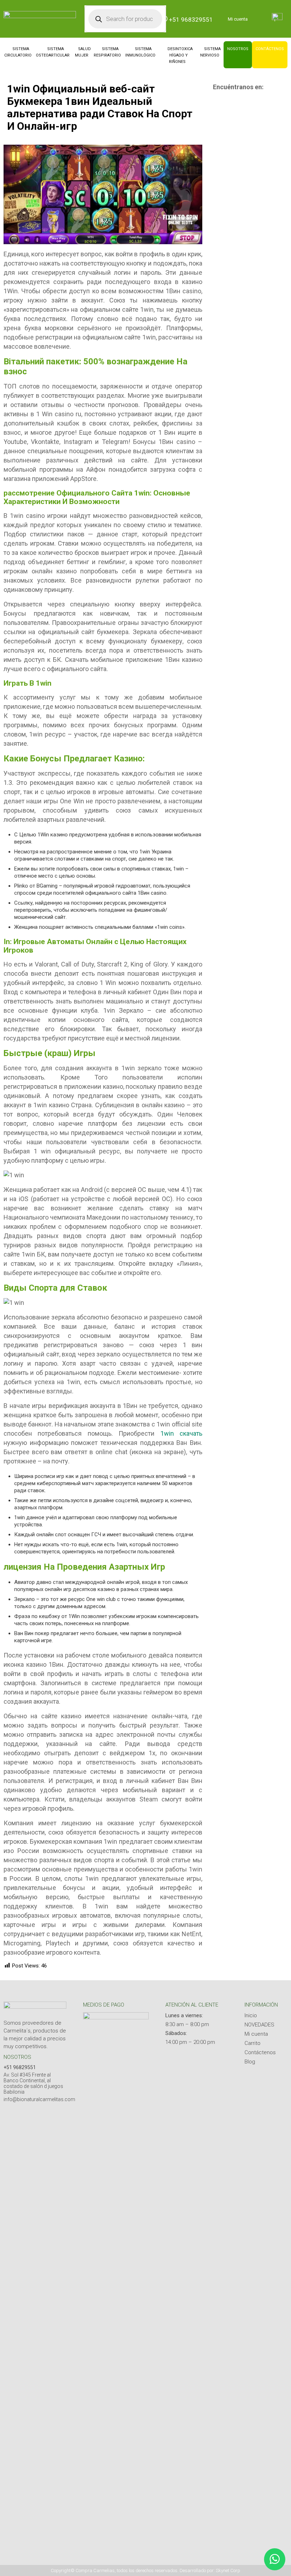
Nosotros (238, 49)
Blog (250, 2062)
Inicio (251, 2015)
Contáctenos (270, 49)
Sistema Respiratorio (107, 52)
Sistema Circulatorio (18, 52)
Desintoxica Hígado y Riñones (180, 55)
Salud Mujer (83, 52)
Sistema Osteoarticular (53, 52)
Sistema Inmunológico (140, 52)
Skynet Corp (228, 2570)
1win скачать (181, 1433)
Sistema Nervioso (211, 52)
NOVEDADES (259, 2025)
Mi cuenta (238, 19)
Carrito (252, 2043)
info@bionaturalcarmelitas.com (39, 2099)
